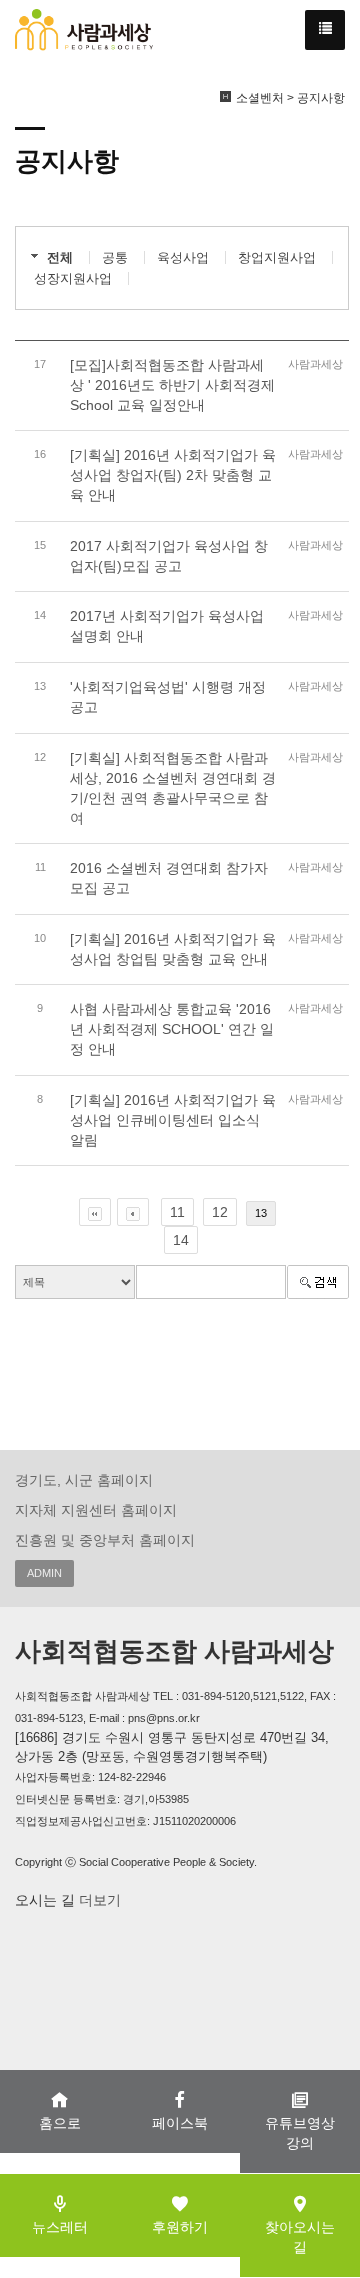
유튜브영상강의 (300, 2133)
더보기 (98, 1900)
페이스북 (180, 2123)
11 (177, 1212)
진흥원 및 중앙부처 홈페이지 (105, 1540)
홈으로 (60, 2123)
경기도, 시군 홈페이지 (84, 1480)
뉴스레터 (60, 2227)
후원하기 (180, 2227)
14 (181, 1240)
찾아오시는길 (300, 2237)
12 (220, 1212)
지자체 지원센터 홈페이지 (96, 1510)
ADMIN (44, 1573)
